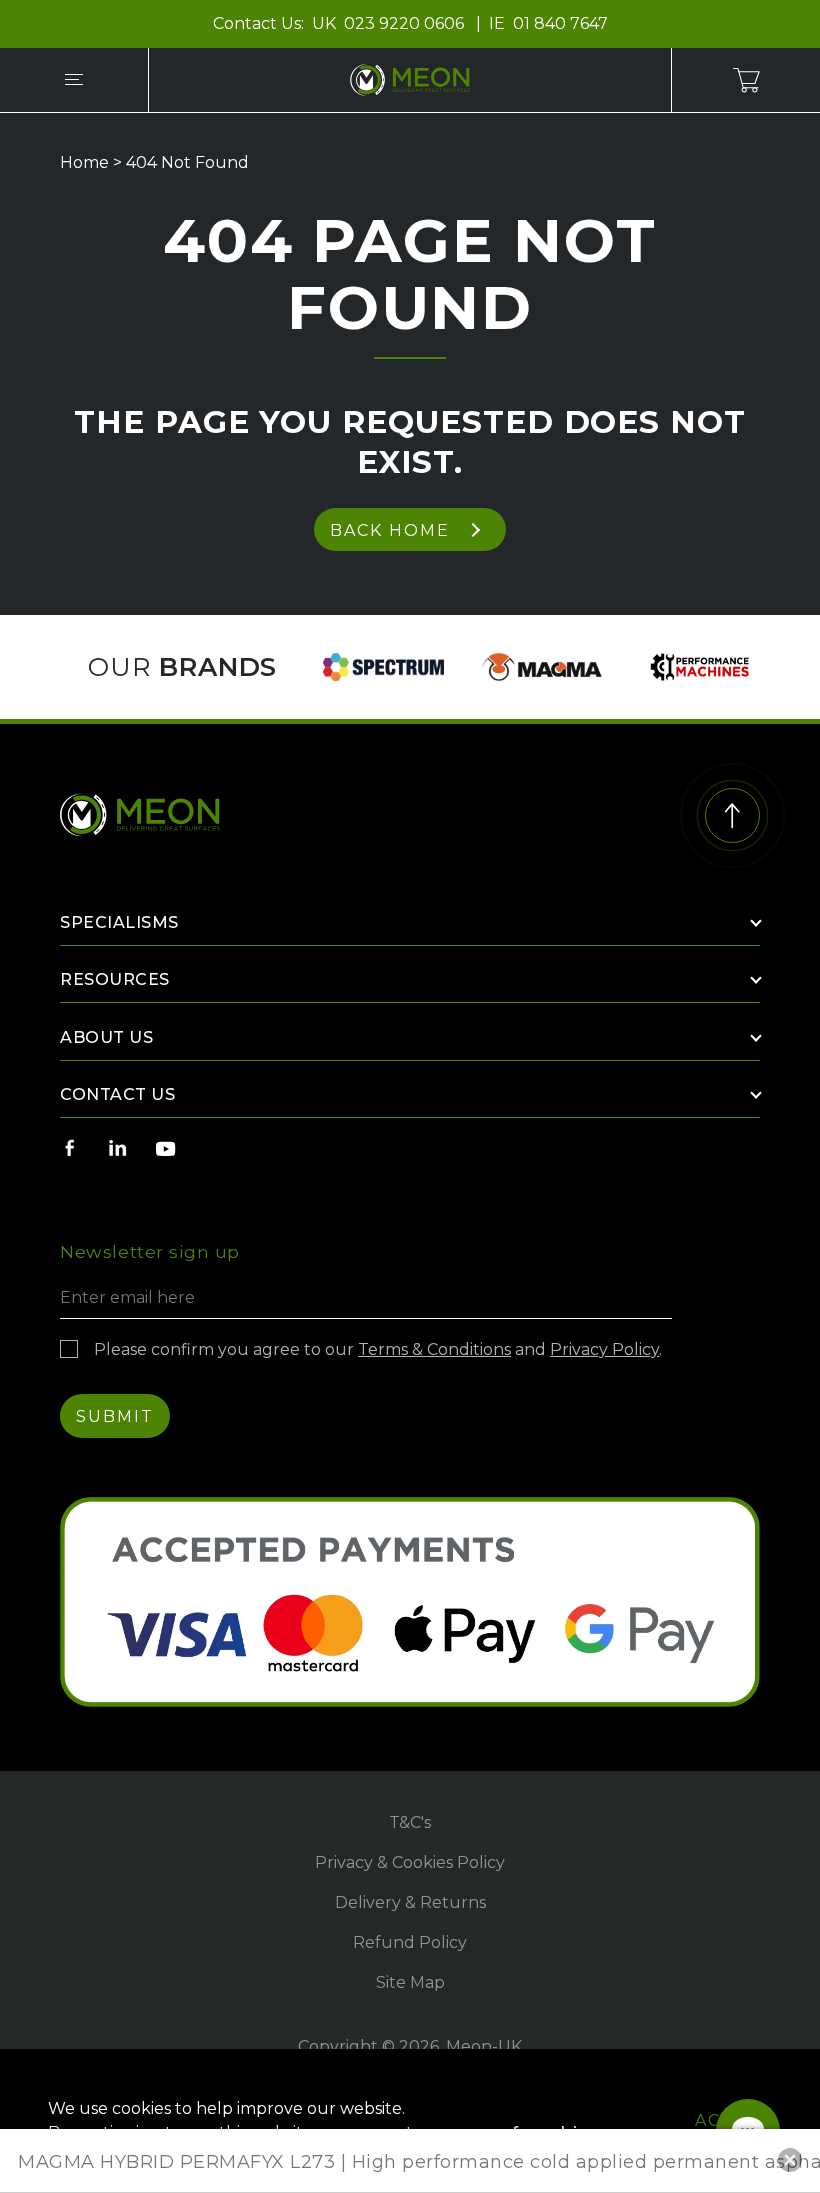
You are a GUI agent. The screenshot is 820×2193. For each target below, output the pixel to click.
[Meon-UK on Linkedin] (118, 1148)
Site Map (410, 1982)
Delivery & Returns (410, 1902)
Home (84, 162)
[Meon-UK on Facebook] (70, 1148)
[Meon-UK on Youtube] (166, 1148)
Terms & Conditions (434, 1349)
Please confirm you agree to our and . (378, 1349)
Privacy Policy (604, 1349)
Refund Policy (410, 1942)
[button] (790, 2160)
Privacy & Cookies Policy (410, 1862)
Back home (389, 530)
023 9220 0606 (406, 23)
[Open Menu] (74, 80)
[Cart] (746, 80)
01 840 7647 (560, 23)
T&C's (410, 1822)
